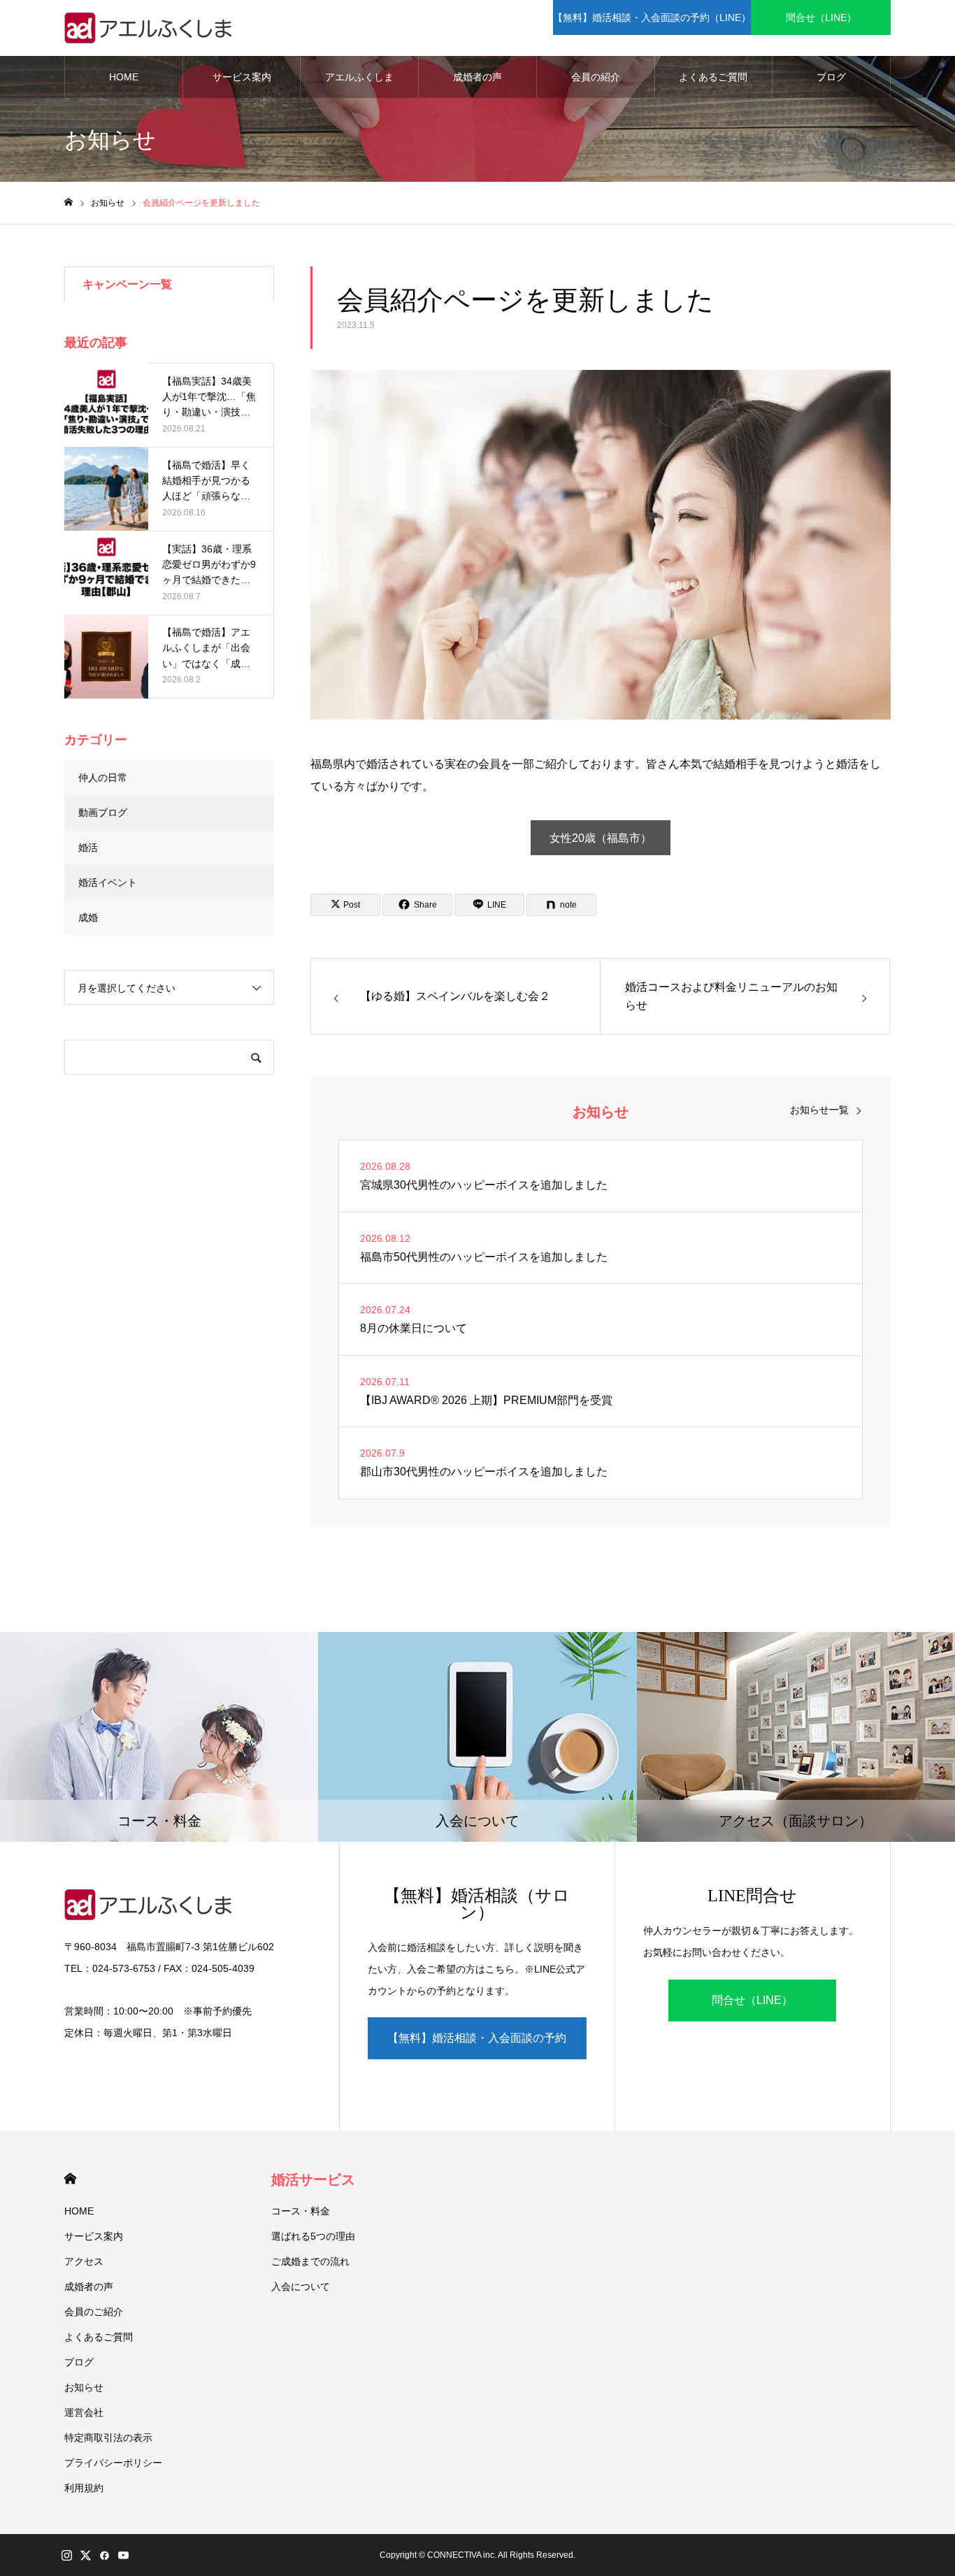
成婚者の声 (477, 77)
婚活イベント (108, 882)
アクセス (84, 2261)
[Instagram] (66, 2555)
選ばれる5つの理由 (313, 2236)
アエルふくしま (359, 77)
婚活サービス (313, 2180)
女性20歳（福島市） (601, 838)
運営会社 (84, 2412)
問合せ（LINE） (821, 17)
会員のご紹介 (94, 2312)
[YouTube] (123, 2555)
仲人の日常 (103, 778)
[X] (85, 2555)
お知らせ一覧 (819, 1110)
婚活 (88, 847)
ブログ (831, 77)
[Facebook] (104, 2555)
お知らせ (84, 2387)
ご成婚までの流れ (310, 2261)
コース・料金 (301, 2211)
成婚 (88, 917)
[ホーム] (69, 202)
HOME (124, 77)
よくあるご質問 (713, 77)
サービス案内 (242, 77)
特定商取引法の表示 (108, 2438)
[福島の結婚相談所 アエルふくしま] (152, 28)
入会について (301, 2287)
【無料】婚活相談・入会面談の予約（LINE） (652, 17)
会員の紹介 (596, 77)
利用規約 (84, 2488)
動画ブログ (103, 813)
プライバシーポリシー (113, 2463)
